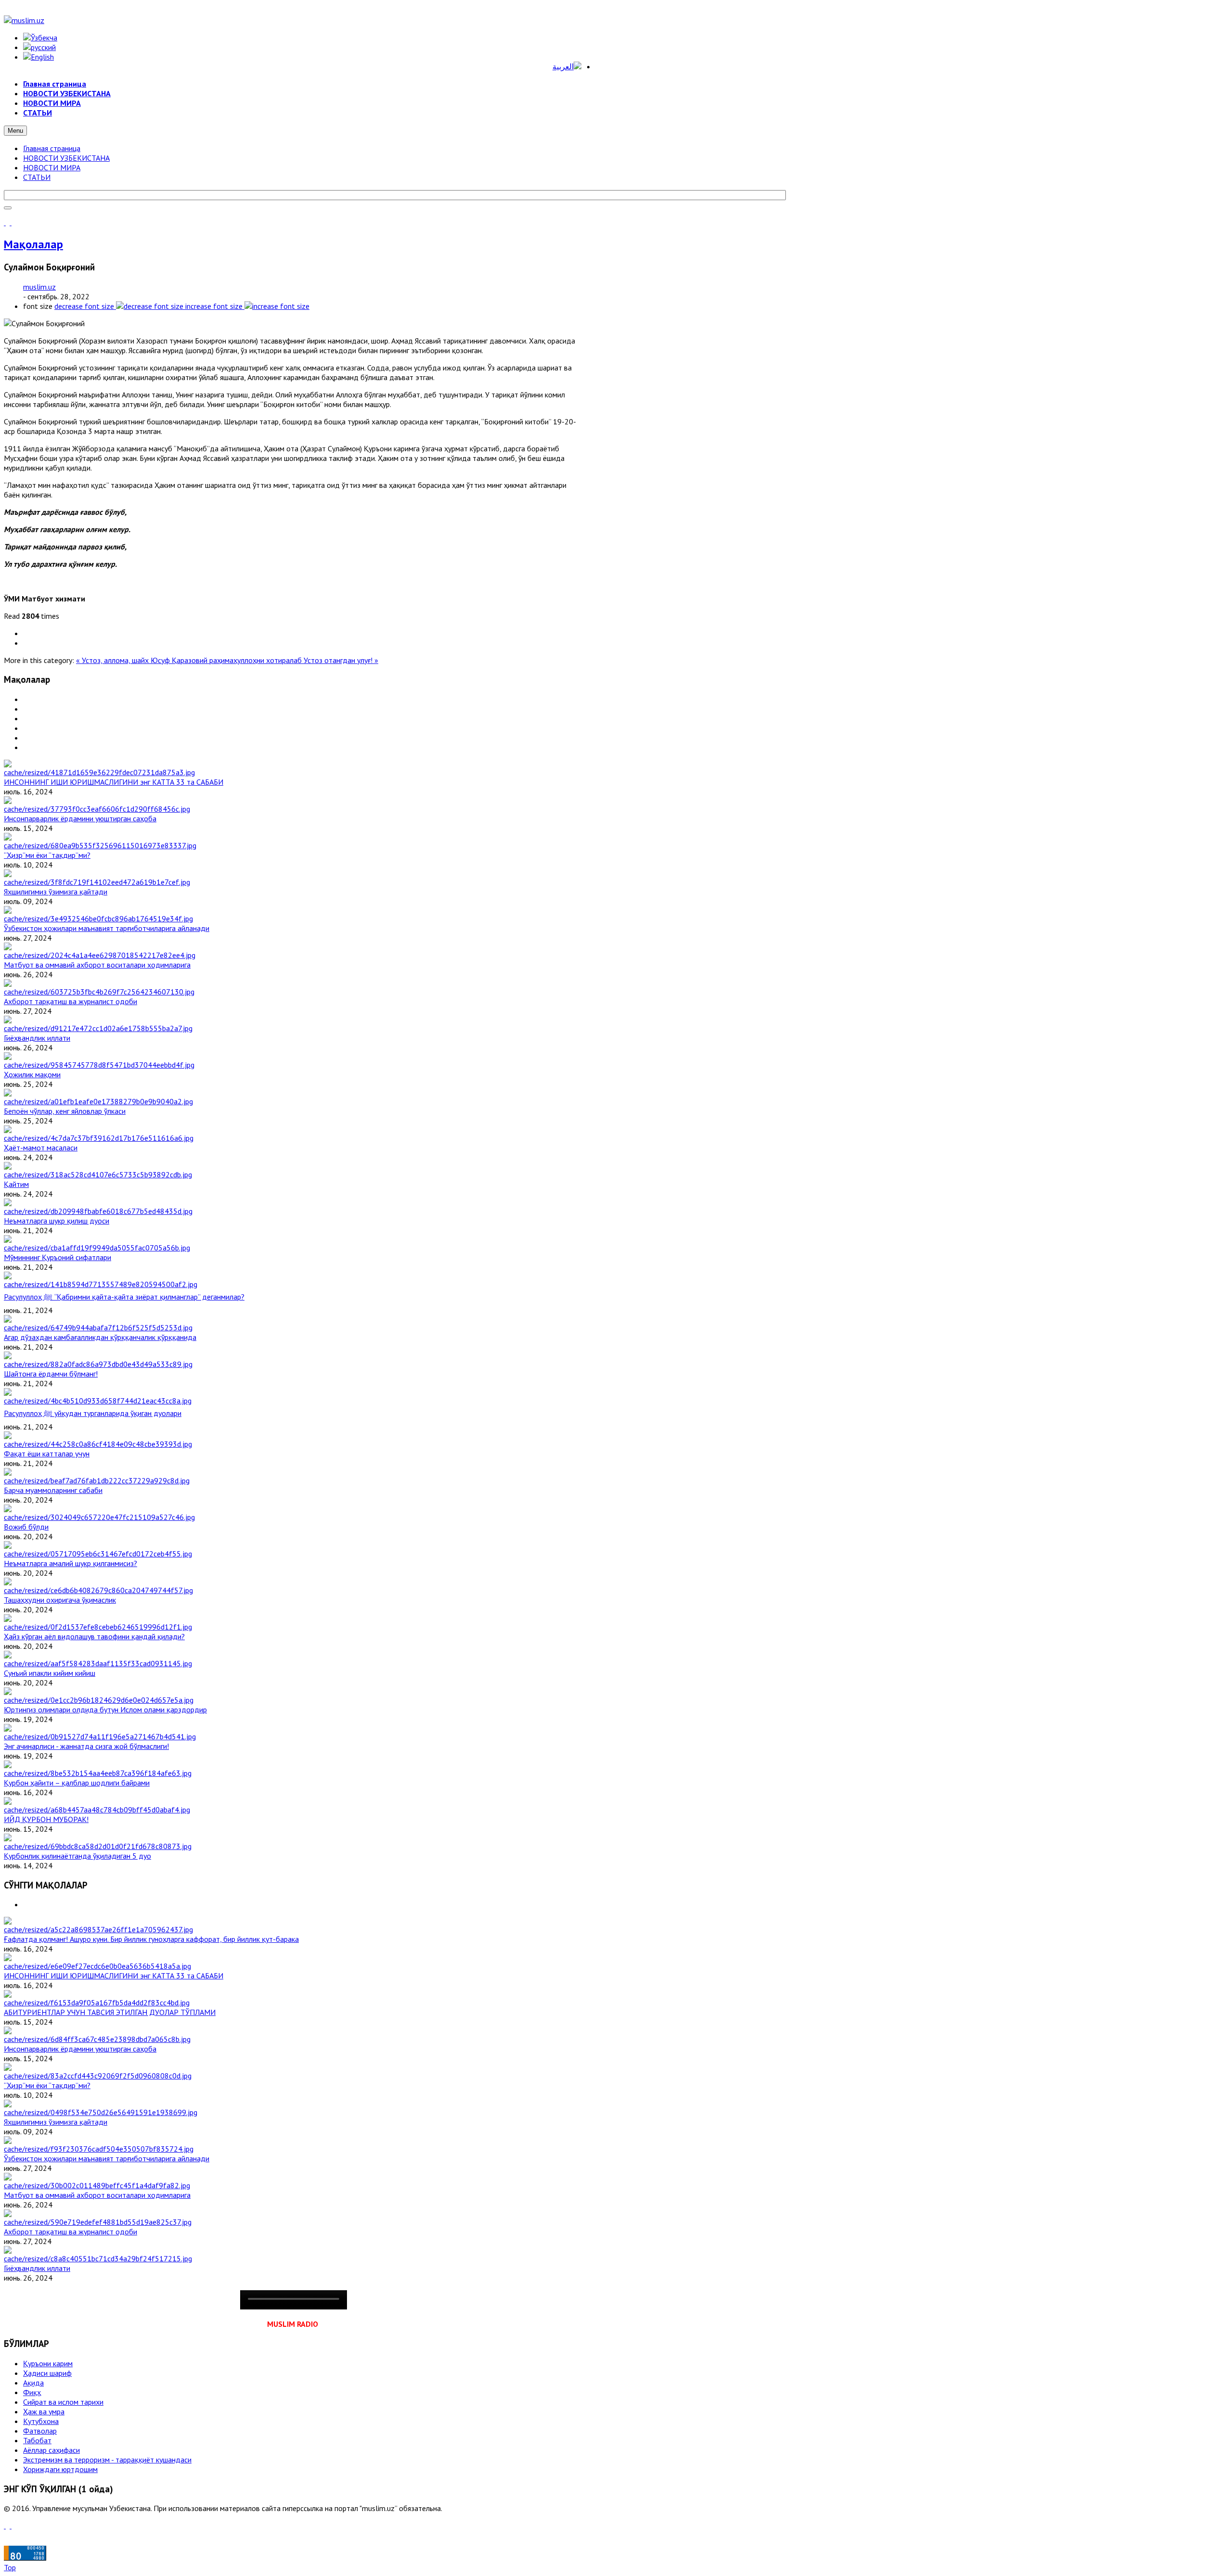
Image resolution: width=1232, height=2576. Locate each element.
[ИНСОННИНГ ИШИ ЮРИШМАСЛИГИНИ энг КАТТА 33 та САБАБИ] (99, 772)
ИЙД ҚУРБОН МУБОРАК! (46, 1819)
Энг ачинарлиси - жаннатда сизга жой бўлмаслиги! (86, 1746)
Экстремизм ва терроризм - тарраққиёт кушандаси (107, 2460)
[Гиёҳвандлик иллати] (98, 1028)
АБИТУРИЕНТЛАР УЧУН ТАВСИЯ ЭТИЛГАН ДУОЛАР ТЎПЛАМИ (110, 2012)
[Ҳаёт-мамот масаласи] (99, 1138)
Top (10, 2567)
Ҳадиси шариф (47, 2373)
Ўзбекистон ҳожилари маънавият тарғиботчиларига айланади (107, 928)
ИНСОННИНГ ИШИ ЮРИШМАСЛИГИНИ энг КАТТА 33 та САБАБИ (114, 782)
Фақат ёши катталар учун (47, 1454)
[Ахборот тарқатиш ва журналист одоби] (99, 992)
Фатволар (40, 2431)
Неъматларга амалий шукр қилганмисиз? (71, 1563)
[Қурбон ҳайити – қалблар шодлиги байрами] (98, 1773)
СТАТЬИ (37, 177)
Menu (15, 131)
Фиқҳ (32, 2392)
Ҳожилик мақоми (32, 1074)
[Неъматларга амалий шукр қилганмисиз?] (98, 1554)
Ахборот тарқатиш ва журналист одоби (71, 1001)
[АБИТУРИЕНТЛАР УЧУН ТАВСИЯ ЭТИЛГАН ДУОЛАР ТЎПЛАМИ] (97, 2002)
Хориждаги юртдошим (60, 2469)
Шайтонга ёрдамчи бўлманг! (51, 1374)
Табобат (37, 2440)
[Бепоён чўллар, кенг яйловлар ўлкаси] (98, 1101)
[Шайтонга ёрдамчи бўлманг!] (98, 1364)
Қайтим (16, 1184)
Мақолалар (33, 244)
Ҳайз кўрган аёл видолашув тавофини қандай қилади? (94, 1636)
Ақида (33, 2383)
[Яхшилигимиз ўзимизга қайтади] (97, 882)
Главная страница (52, 148)
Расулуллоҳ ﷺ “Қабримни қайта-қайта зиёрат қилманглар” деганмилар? (124, 1297)
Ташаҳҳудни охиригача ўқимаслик (60, 1600)
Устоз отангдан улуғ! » (341, 660)
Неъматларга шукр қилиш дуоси (57, 1221)
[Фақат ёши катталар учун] (98, 1444)
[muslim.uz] (24, 20)
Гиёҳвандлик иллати (37, 1038)
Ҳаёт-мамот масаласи (41, 1148)
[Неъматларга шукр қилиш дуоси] (98, 1211)
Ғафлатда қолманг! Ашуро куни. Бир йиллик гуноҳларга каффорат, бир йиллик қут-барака (151, 1939)
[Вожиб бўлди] (99, 1517)
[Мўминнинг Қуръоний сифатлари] (97, 1248)
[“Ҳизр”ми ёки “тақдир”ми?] (100, 845)
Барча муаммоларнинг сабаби (53, 1490)
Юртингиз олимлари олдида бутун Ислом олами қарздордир (105, 1709)
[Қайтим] (98, 1174)
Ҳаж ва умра (44, 2411)
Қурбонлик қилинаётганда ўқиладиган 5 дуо (77, 1856)
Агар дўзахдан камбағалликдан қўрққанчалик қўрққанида (100, 1337)
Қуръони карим (48, 2363)
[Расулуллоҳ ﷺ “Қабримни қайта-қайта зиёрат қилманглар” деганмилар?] (101, 1284)
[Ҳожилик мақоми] (99, 1065)
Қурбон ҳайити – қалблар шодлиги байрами (77, 1783)
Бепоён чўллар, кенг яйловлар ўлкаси (65, 1111)
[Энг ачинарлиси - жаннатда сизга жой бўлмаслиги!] (100, 1736)
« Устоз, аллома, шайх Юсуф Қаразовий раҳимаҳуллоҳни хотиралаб (190, 660)
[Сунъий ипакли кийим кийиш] (98, 1663)
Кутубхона (41, 2421)
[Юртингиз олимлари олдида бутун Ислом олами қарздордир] (99, 1700)
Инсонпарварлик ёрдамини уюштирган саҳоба (80, 818)
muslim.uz (39, 287)
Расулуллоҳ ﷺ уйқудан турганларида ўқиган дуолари (93, 1413)
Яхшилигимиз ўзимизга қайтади (56, 892)
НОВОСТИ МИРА (52, 167)
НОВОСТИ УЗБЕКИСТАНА (66, 158)
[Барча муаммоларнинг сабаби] (97, 1480)
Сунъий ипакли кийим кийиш (50, 1673)
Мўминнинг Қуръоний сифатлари (58, 1257)
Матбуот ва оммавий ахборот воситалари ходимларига (97, 965)
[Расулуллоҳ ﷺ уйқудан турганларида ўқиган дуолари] (98, 1401)
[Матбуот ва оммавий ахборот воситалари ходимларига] (100, 955)
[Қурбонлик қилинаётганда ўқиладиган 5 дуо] (98, 1846)
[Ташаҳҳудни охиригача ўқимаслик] (98, 1590)
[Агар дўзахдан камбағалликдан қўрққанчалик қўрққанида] (98, 1327)
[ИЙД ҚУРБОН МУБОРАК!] (97, 1810)
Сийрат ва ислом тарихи (63, 2402)
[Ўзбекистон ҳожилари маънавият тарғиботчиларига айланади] (98, 918)
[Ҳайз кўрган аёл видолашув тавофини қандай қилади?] (98, 1627)
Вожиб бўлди (26, 1527)
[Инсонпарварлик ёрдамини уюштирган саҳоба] (97, 809)
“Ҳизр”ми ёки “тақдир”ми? (47, 855)
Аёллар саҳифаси (51, 2450)
